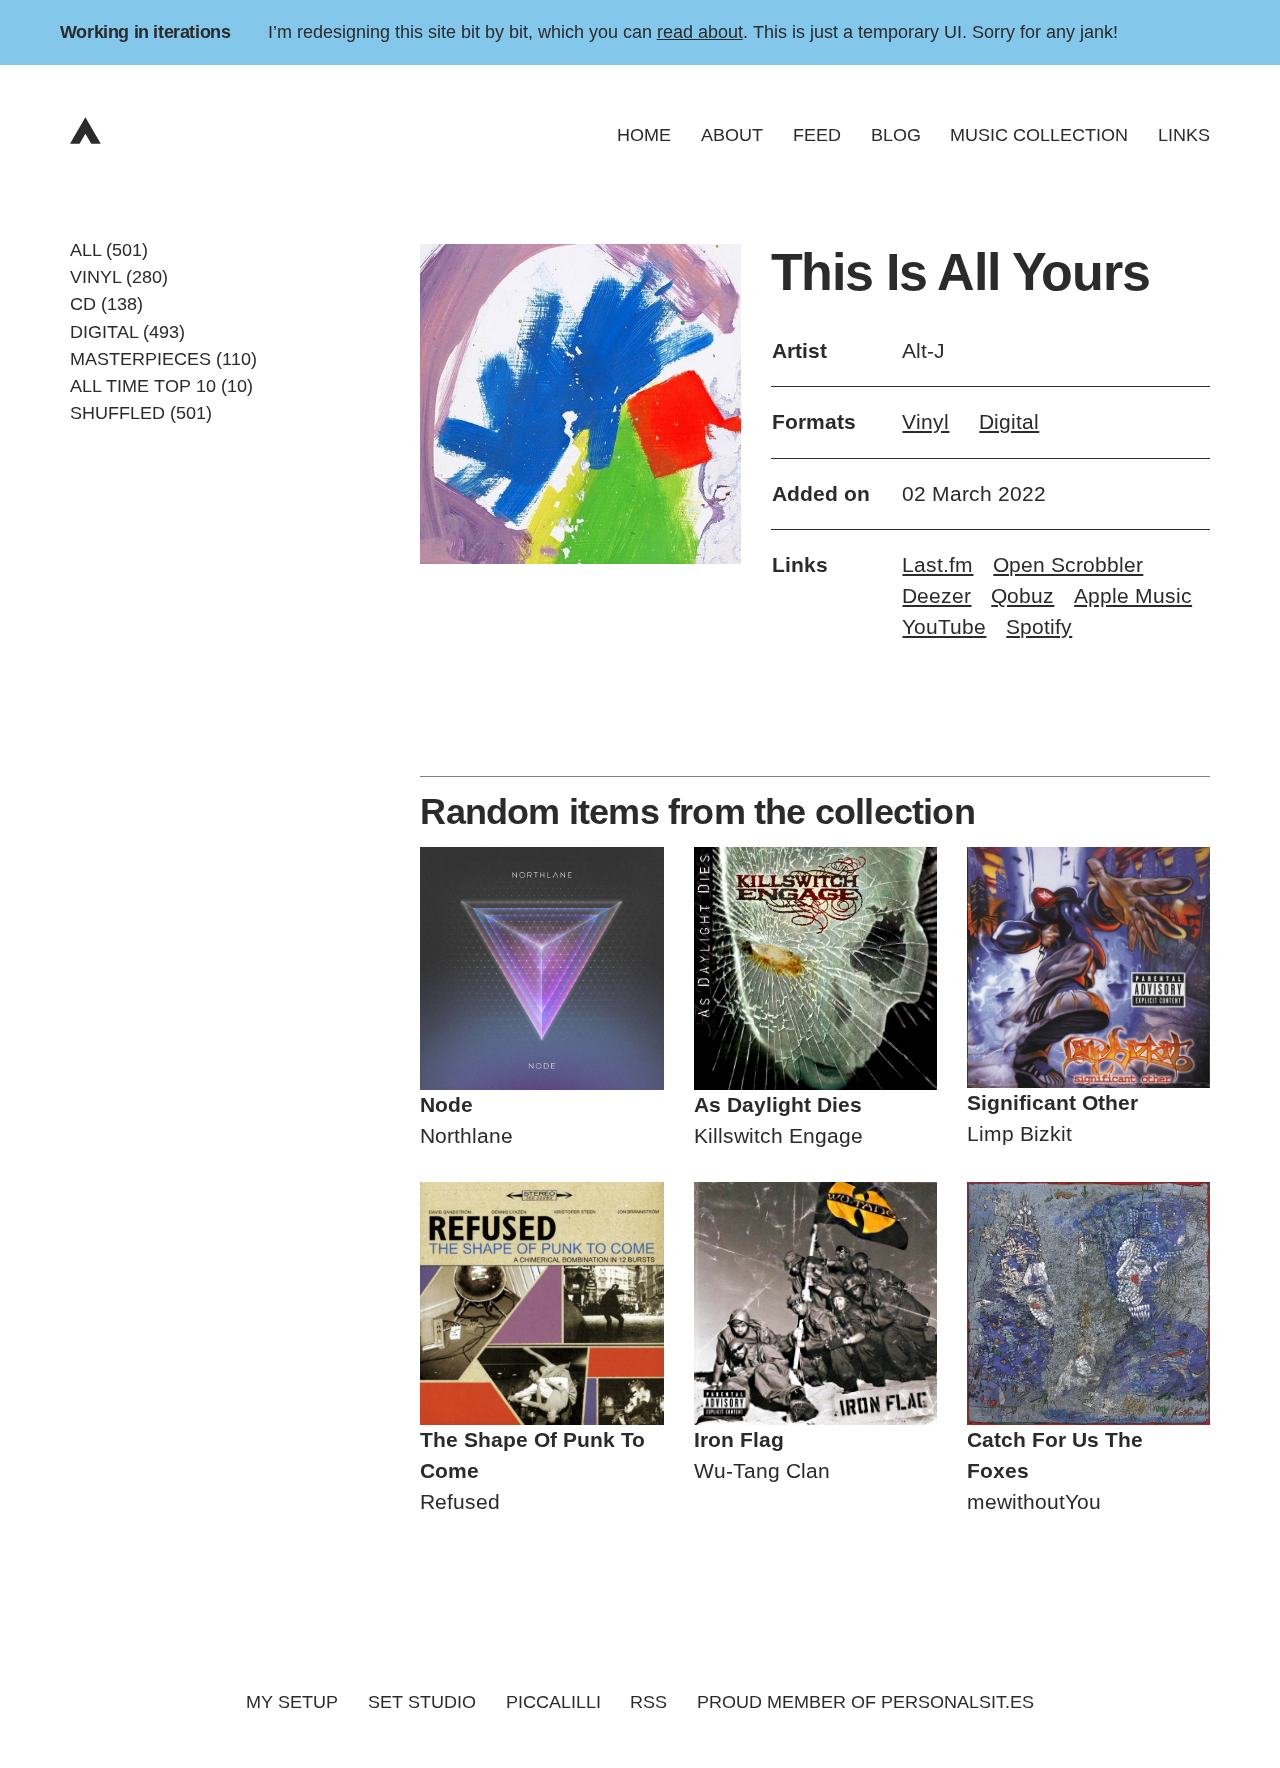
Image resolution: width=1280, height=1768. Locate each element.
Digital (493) (127, 331)
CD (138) (106, 304)
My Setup (292, 1702)
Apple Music (1133, 596)
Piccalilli (553, 1702)
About (732, 135)
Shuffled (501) (141, 413)
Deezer (936, 596)
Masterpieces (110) (163, 358)
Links (1184, 135)
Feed (817, 135)
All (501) (109, 250)
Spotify (1039, 627)
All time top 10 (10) (161, 386)
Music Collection (1039, 135)
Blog (896, 135)
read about (700, 32)
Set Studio (422, 1702)
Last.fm (937, 565)
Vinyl (925, 422)
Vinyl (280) (119, 277)
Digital (1009, 422)
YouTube (944, 627)
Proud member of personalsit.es (865, 1702)
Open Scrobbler (1068, 565)
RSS (648, 1702)
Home (644, 135)
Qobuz (1022, 596)
